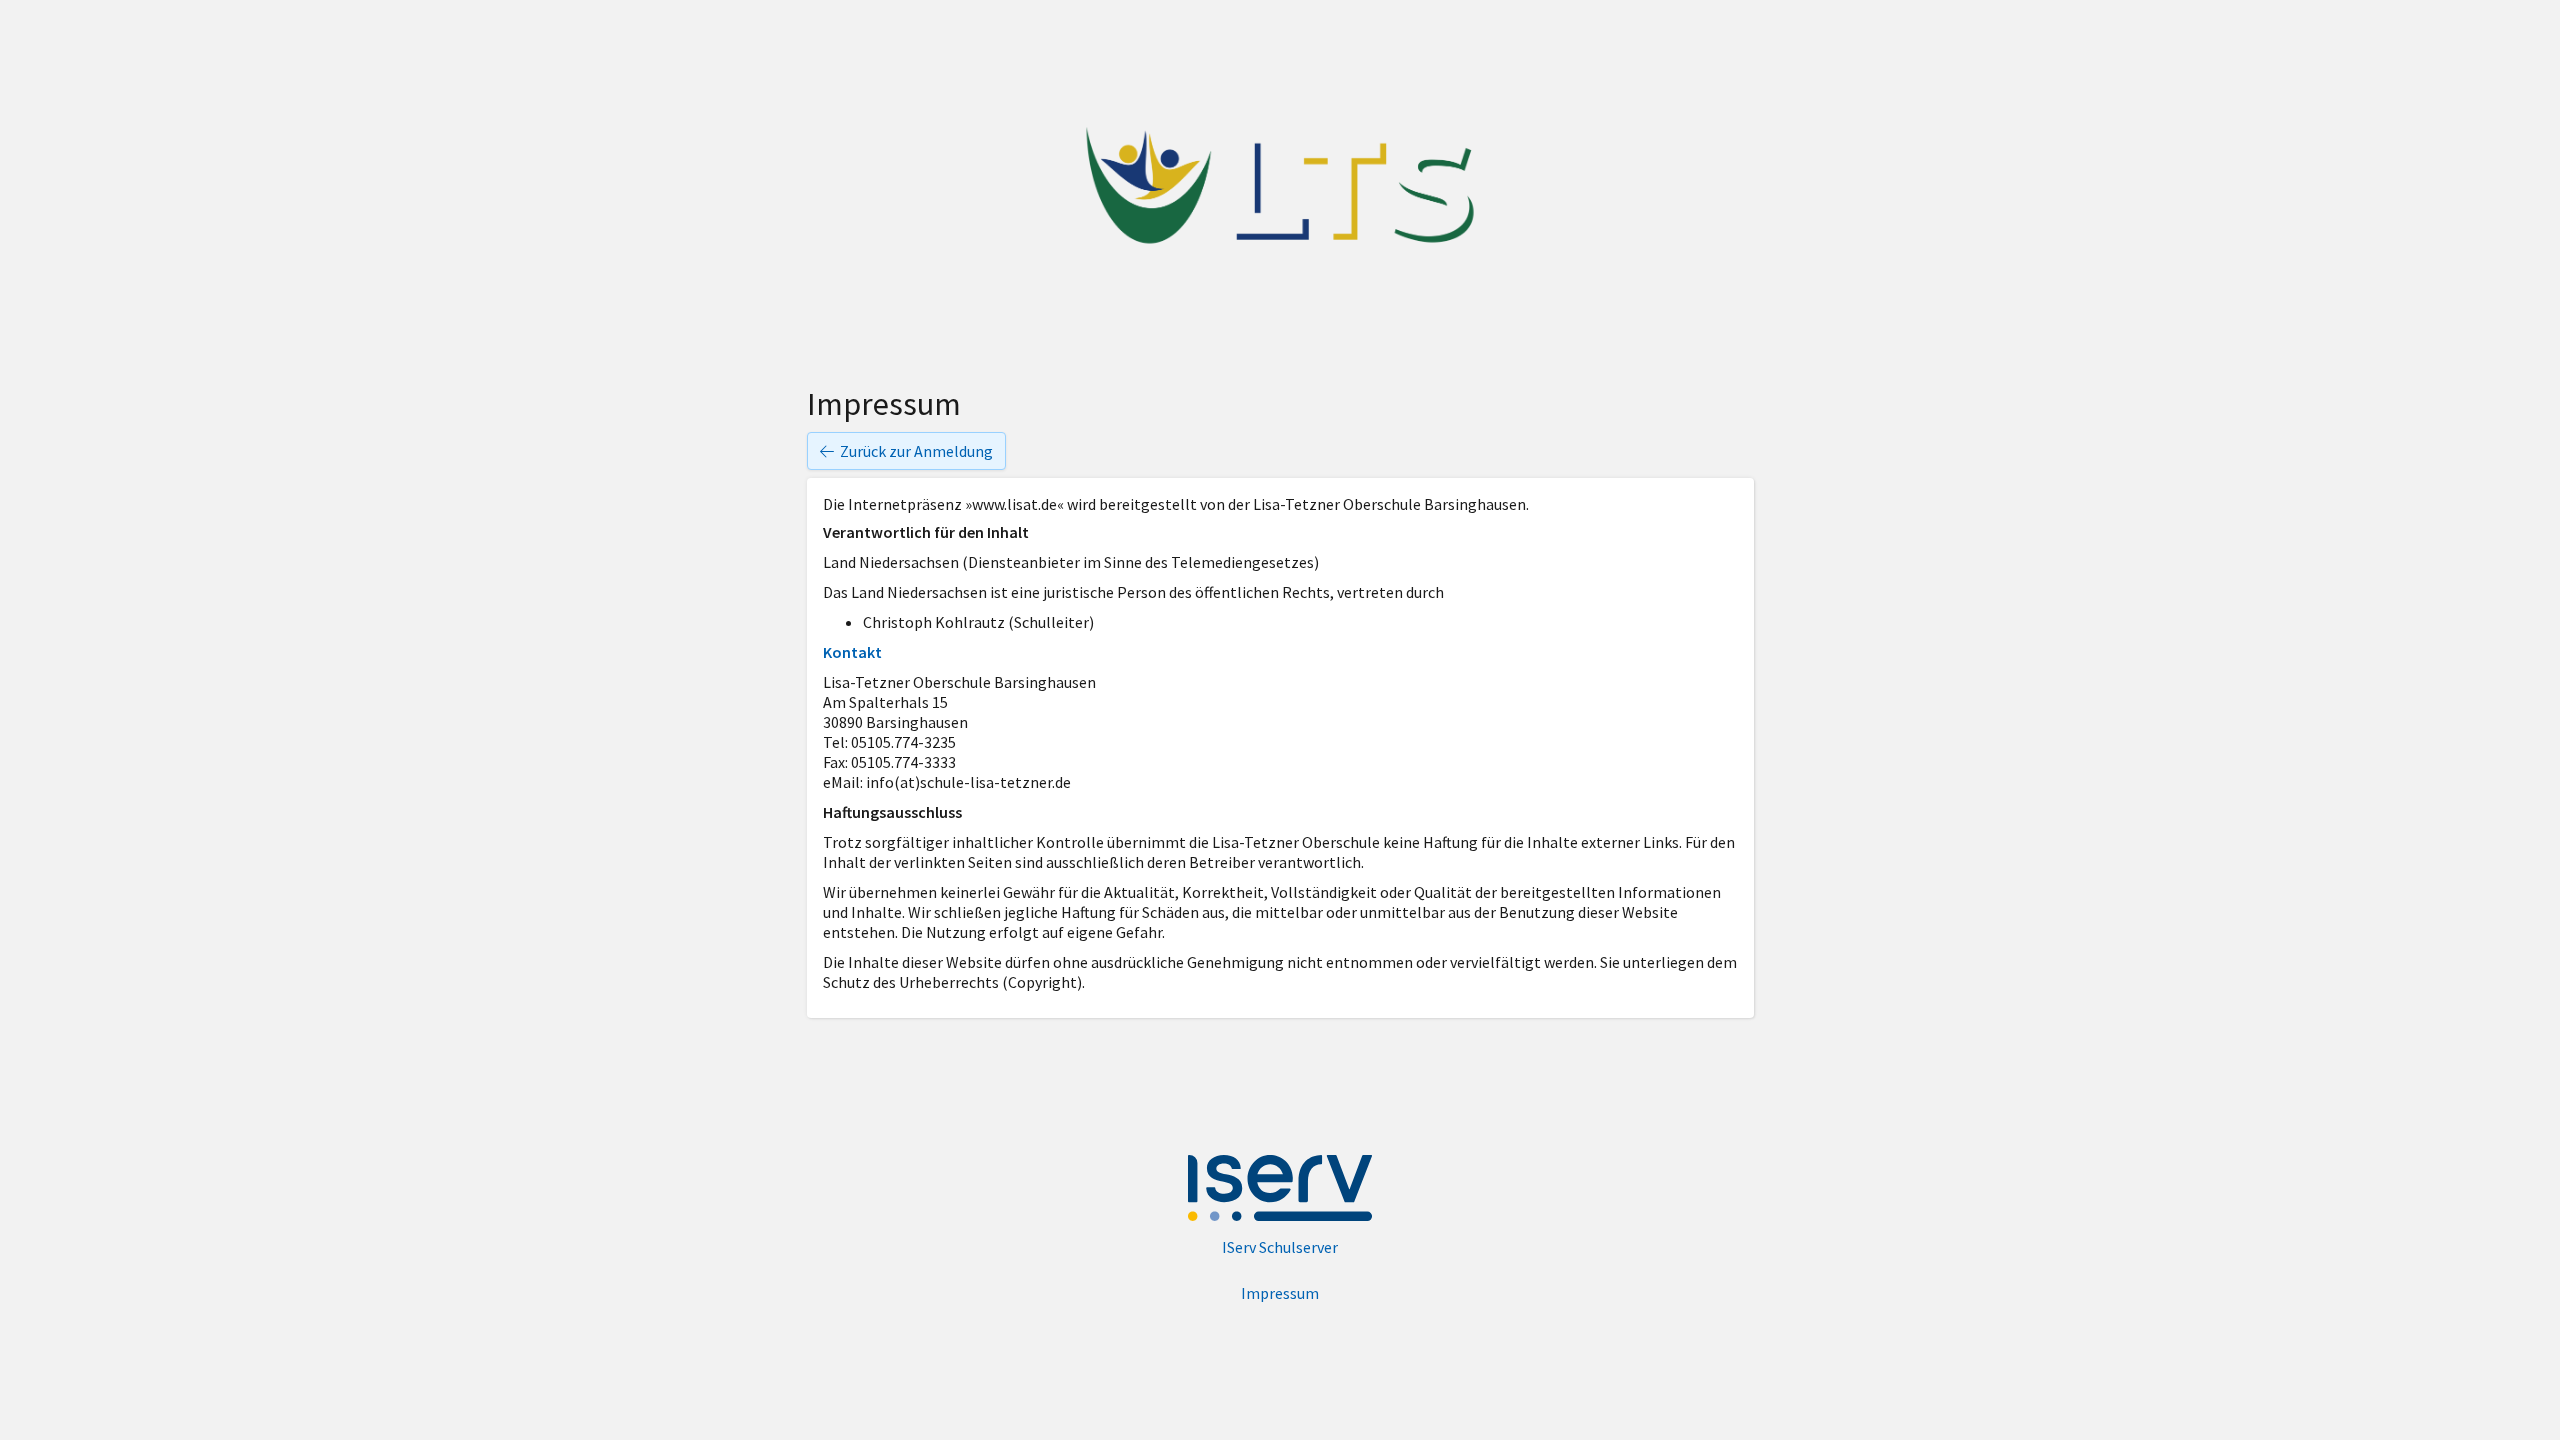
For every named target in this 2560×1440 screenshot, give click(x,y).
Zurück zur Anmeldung (916, 451)
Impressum (1280, 1293)
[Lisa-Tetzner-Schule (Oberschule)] (1280, 185)
